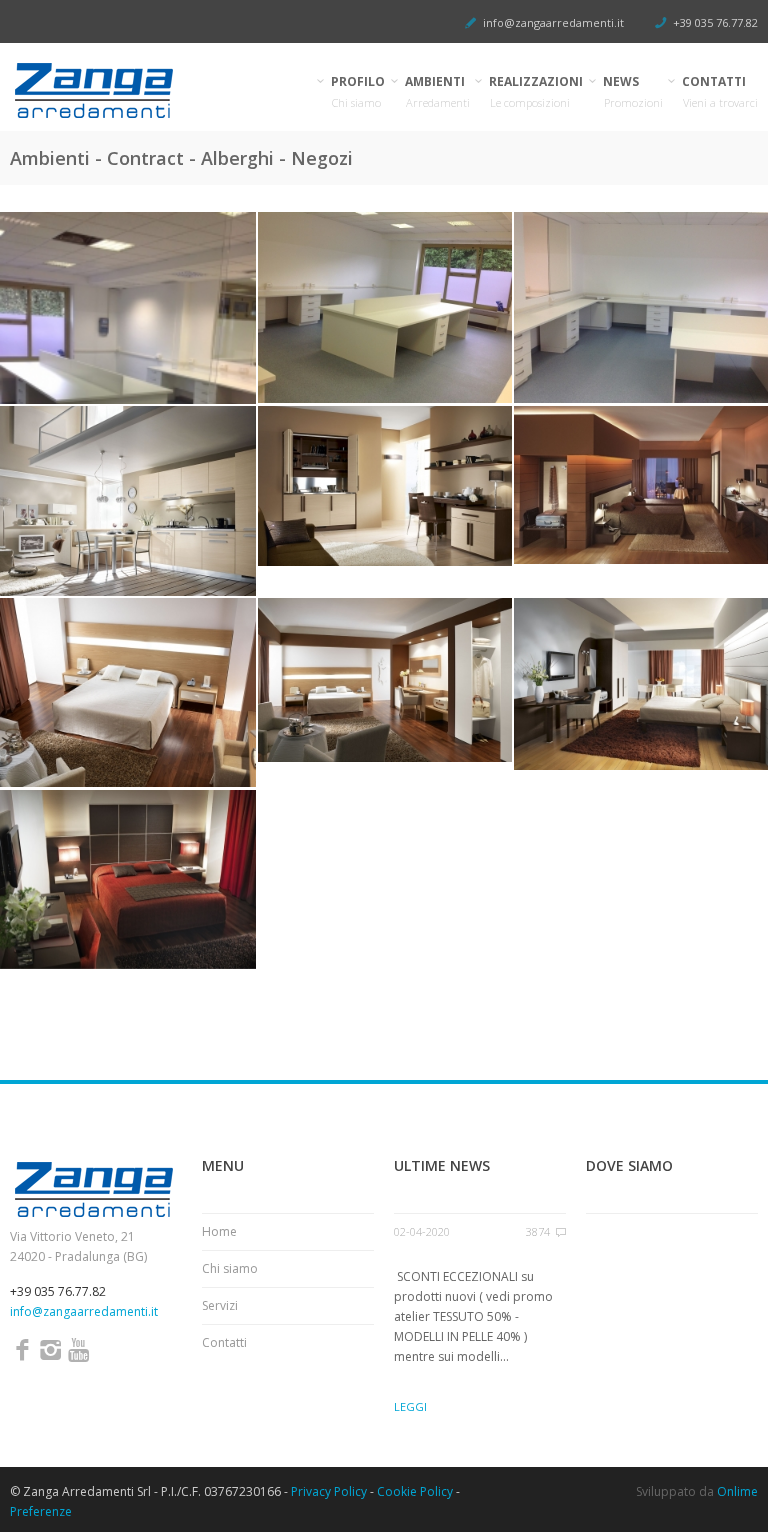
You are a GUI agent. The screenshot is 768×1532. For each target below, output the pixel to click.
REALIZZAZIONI (536, 91)
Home (219, 1231)
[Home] (128, 90)
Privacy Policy (329, 1491)
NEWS (633, 91)
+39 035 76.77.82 (715, 22)
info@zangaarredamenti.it (553, 22)
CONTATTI (720, 91)
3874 (538, 1231)
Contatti (224, 1342)
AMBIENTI (438, 91)
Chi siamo (230, 1268)
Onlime (737, 1491)
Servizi (220, 1305)
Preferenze (41, 1511)
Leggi (410, 1406)
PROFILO (358, 91)
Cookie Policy (415, 1491)
